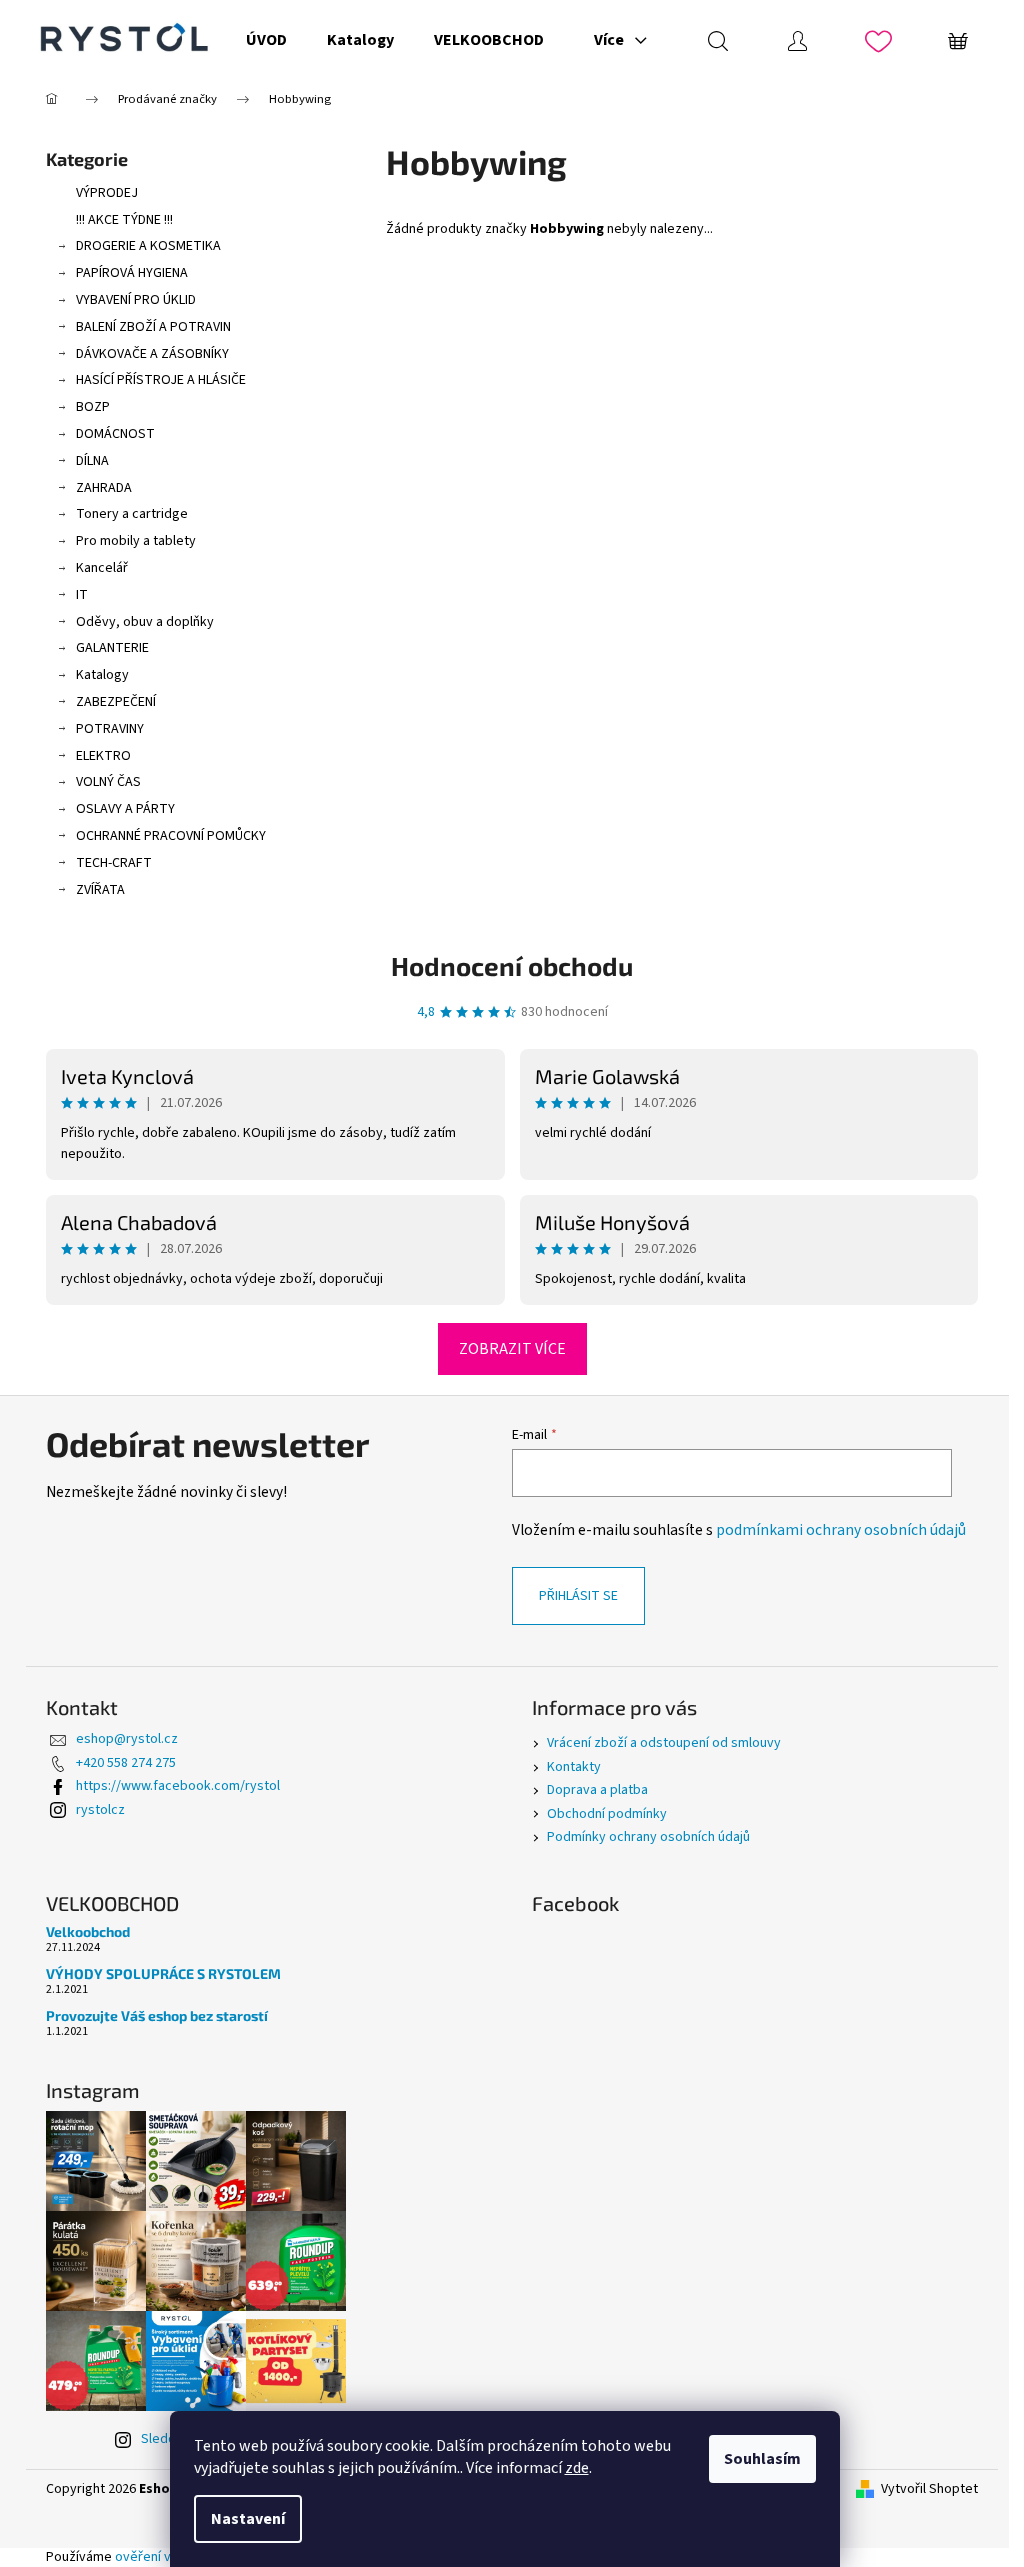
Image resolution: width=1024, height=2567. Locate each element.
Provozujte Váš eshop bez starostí (157, 2015)
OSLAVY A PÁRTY (125, 809)
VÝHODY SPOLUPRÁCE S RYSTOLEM (163, 1973)
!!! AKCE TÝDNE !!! (124, 220)
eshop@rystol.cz (127, 1739)
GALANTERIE (112, 648)
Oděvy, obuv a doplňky (145, 622)
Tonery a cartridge (132, 514)
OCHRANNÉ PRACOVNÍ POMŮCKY (171, 836)
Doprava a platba (597, 1790)
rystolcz (100, 1810)
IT (82, 595)
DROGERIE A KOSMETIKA (148, 246)
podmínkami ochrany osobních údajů (841, 1530)
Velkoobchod (88, 1931)
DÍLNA (92, 461)
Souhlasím (762, 2459)
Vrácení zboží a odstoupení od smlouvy (664, 1743)
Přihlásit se (578, 1596)
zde (577, 2468)
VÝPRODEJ (107, 193)
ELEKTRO (103, 756)
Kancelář (102, 568)
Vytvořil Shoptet (929, 2489)
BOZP (93, 407)
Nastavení (248, 2519)
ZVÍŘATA (100, 890)
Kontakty (574, 1767)
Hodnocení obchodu (512, 965)
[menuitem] (266, 40)
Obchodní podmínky (607, 1814)
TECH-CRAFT (114, 863)
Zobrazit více (512, 1349)
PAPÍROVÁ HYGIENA (132, 273)
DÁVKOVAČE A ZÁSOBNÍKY (152, 354)
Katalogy (102, 675)
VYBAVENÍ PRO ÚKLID (136, 300)
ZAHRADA (104, 488)
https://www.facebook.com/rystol (178, 1786)
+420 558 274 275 (126, 1763)
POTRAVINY (110, 729)
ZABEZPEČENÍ (116, 702)
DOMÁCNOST (115, 434)
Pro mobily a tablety (136, 541)
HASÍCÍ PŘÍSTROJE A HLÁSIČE (161, 380)
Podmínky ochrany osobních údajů (648, 1837)
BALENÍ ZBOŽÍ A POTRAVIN (153, 327)
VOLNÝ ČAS (108, 782)
